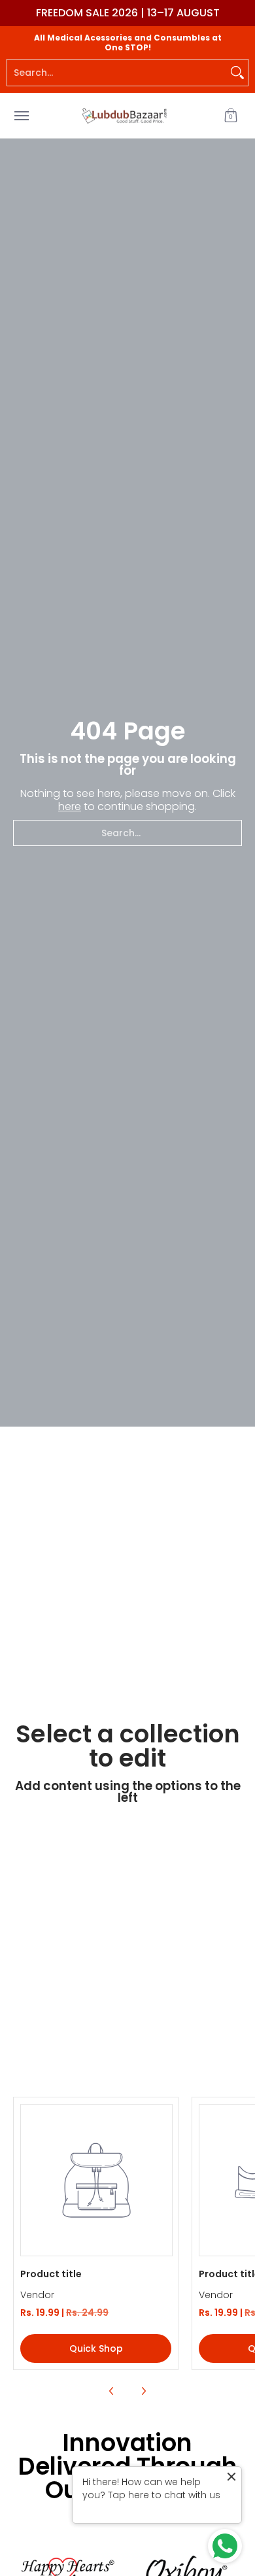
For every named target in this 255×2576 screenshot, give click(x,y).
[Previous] (112, 2391)
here (70, 806)
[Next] (143, 2391)
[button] (231, 115)
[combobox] (117, 73)
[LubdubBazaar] (124, 115)
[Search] (237, 73)
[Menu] (21, 115)
